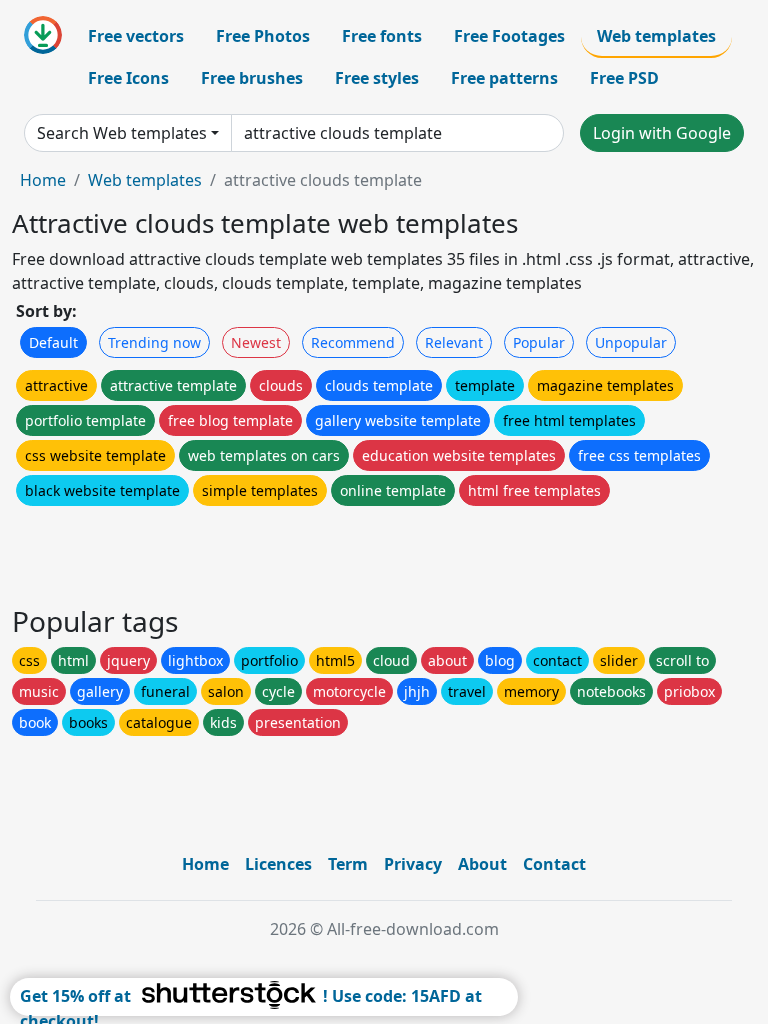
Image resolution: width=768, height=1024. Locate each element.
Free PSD (624, 78)
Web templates (656, 36)
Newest (256, 342)
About (482, 864)
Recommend (353, 342)
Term (348, 864)
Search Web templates (122, 133)
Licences (278, 864)
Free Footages (509, 36)
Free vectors (136, 36)
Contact (554, 864)
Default (53, 342)
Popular (539, 342)
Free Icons (128, 78)
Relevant (454, 342)
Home (43, 180)
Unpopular (631, 342)
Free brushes (252, 78)
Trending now (154, 342)
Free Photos (263, 36)
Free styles (377, 78)
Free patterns (504, 78)
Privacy (413, 864)
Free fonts (382, 36)
